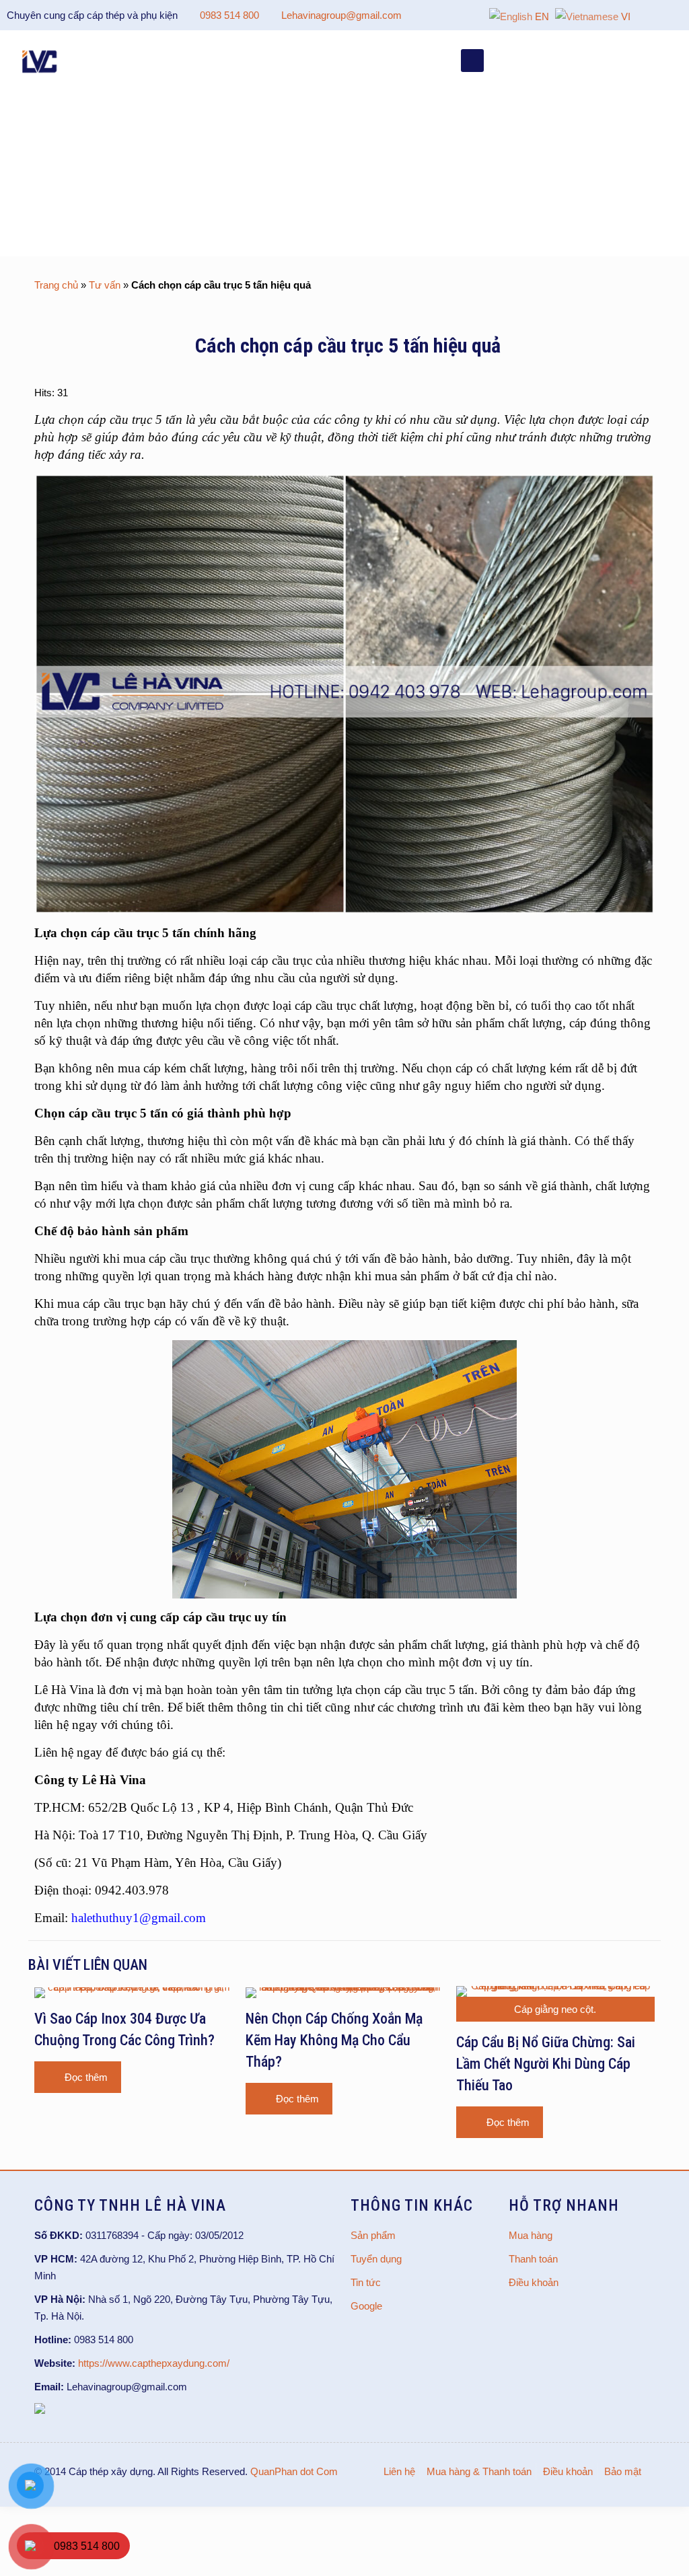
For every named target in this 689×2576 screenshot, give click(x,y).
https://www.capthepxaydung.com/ (154, 2363)
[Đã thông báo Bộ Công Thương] (40, 2410)
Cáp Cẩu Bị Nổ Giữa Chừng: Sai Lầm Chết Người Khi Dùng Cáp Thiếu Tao (546, 2064)
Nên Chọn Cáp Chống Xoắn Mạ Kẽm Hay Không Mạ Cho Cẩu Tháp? (334, 2040)
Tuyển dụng (376, 2259)
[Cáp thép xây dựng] (40, 61)
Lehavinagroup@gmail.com (341, 15)
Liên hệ (399, 2471)
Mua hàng (531, 2235)
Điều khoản (534, 2282)
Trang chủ (56, 285)
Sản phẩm (373, 2235)
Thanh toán (533, 2259)
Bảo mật (623, 2471)
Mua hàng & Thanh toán (479, 2471)
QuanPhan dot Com (294, 2471)
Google (366, 2306)
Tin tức (366, 2282)
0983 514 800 (229, 15)
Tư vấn (105, 285)
